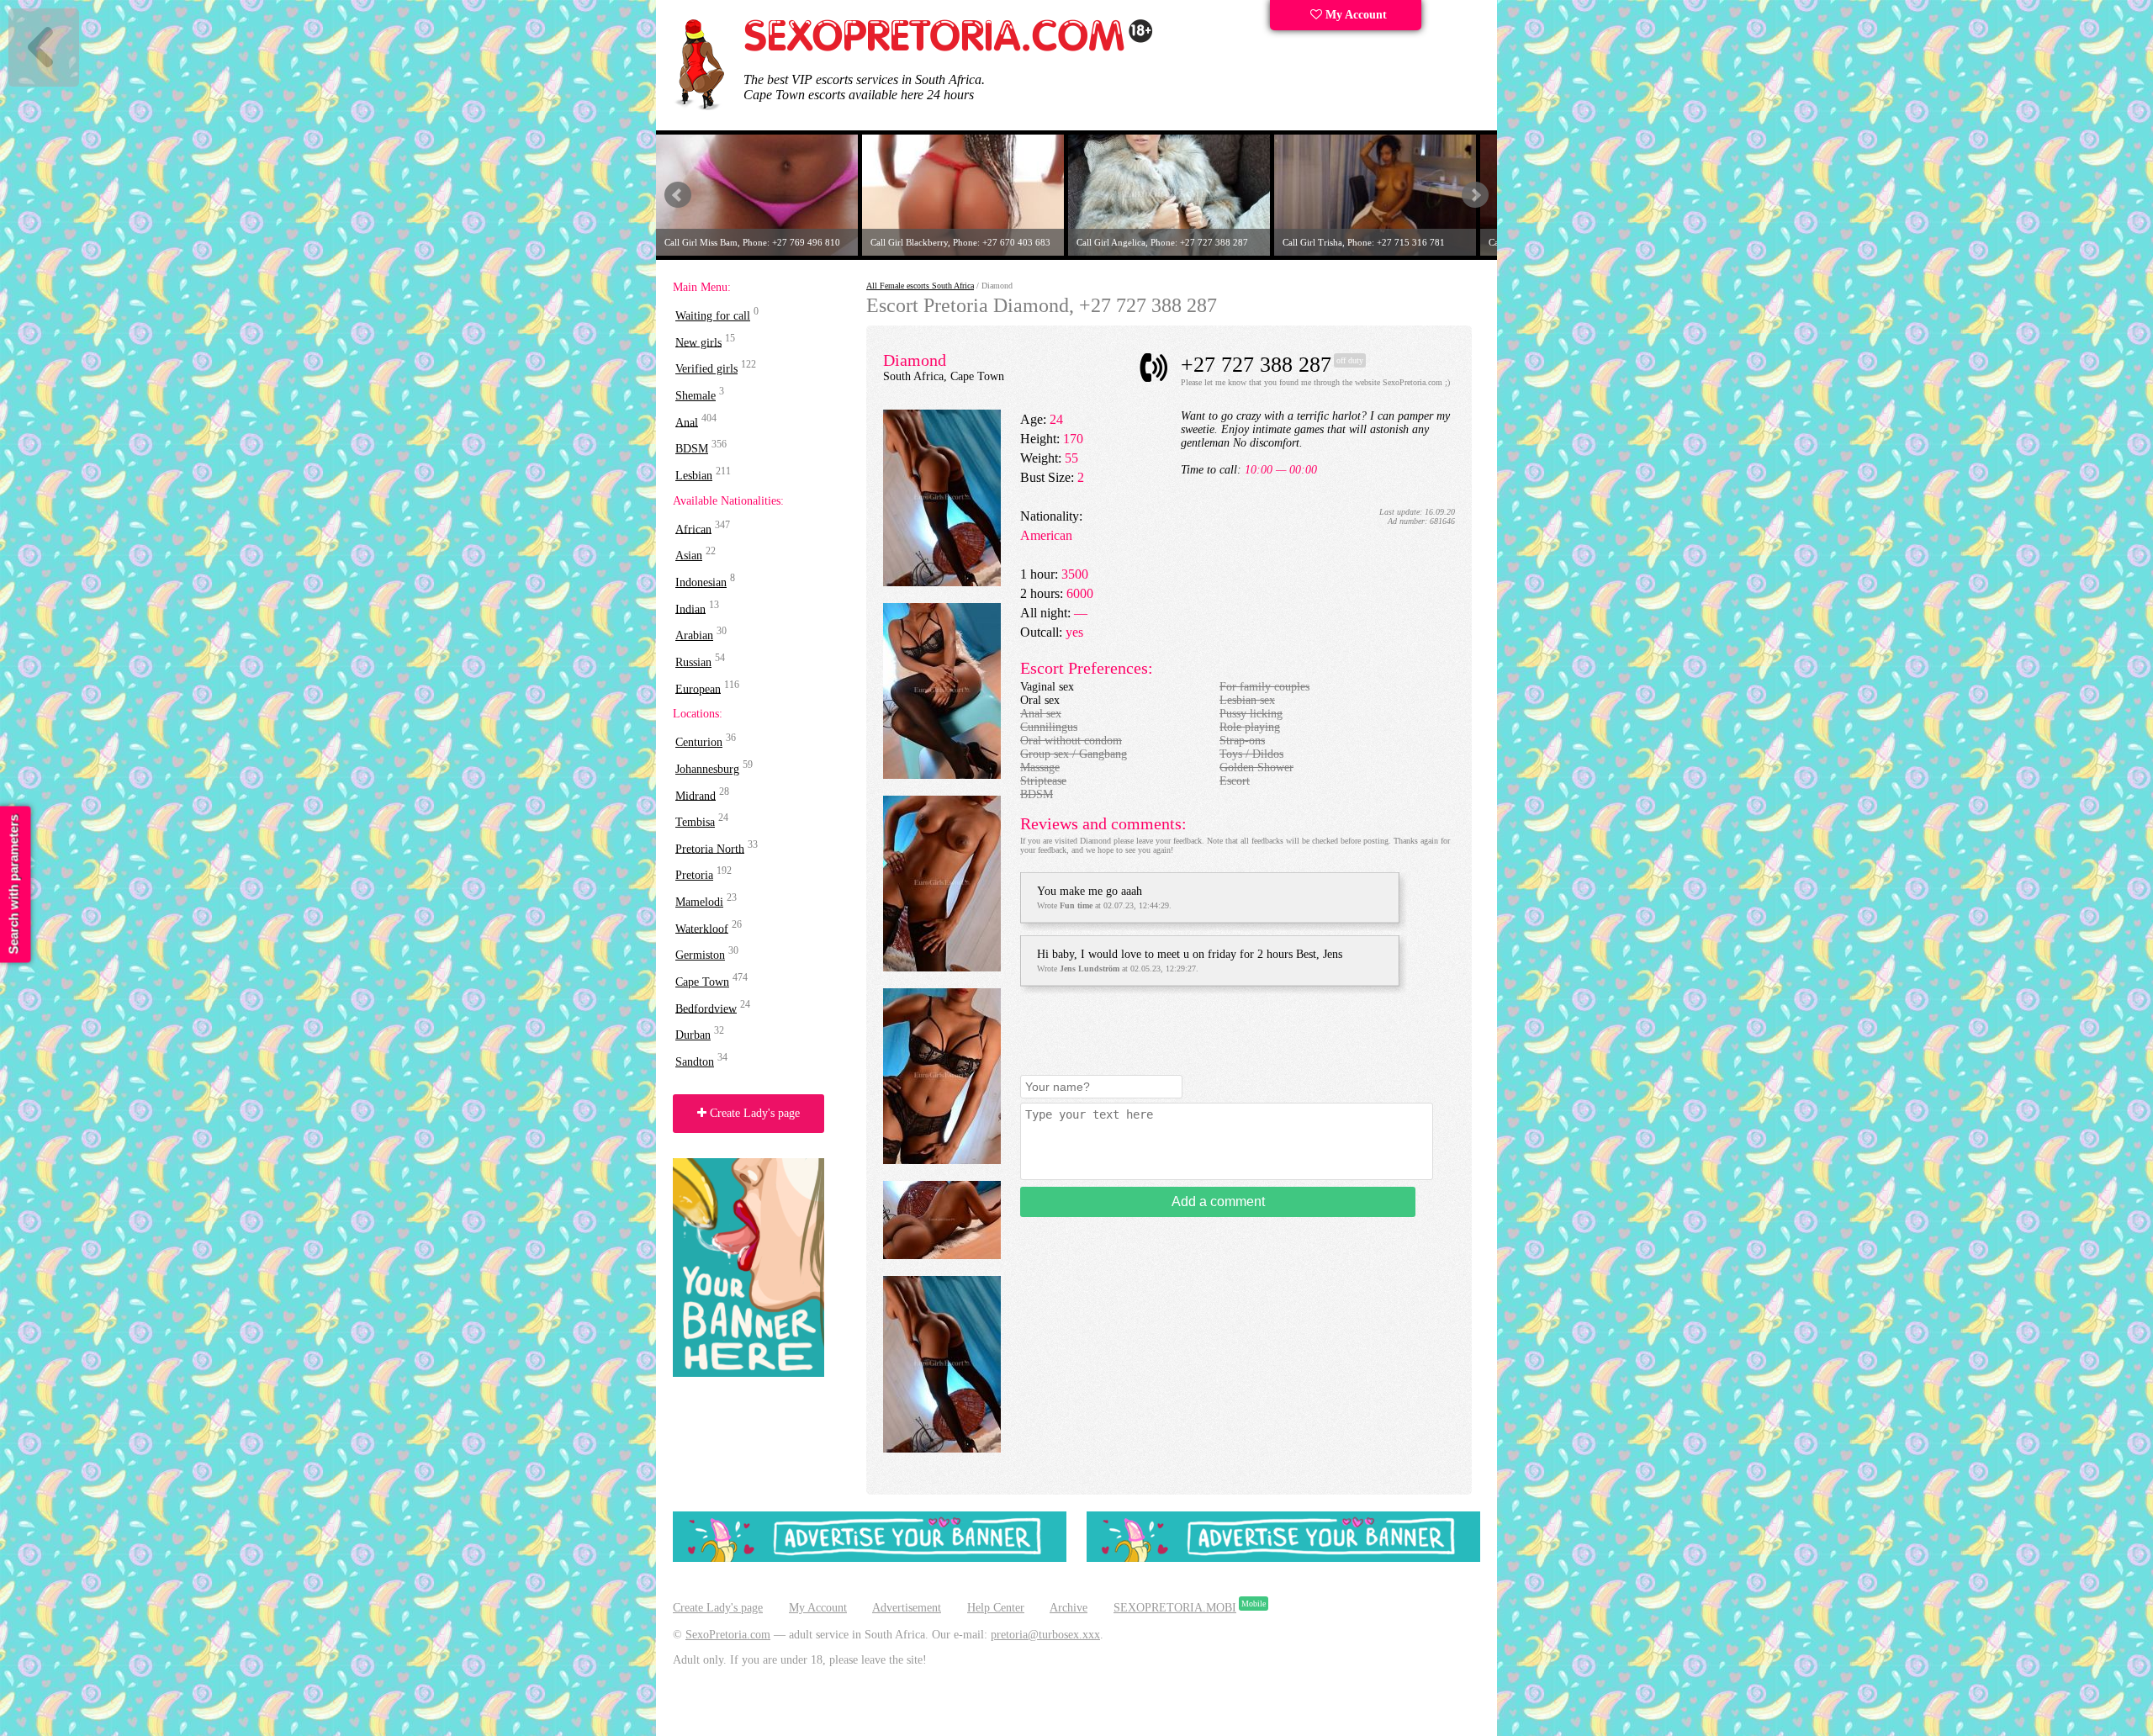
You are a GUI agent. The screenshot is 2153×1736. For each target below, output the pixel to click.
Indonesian (701, 582)
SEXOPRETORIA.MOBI (1175, 1608)
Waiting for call (713, 316)
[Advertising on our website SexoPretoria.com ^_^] (870, 1558)
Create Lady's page (753, 1113)
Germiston (700, 955)
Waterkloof (702, 928)
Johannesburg (707, 769)
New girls (698, 342)
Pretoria (694, 875)
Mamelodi (699, 902)
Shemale (696, 396)
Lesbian (694, 476)
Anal (687, 422)
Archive (1069, 1608)
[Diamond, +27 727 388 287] (942, 582)
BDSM (692, 449)
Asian (689, 556)
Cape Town (702, 982)
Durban (693, 1035)
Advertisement (907, 1608)
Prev (678, 195)
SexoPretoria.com (728, 1635)
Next (1475, 195)
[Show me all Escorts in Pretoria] (949, 48)
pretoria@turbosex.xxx (1045, 1635)
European (698, 688)
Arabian (694, 635)
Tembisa (695, 822)
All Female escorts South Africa (920, 286)
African (693, 529)
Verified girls (706, 369)
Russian (693, 662)
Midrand (696, 795)
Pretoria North (710, 848)
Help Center (996, 1608)
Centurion (699, 742)
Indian (690, 609)
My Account (1354, 15)
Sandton (695, 1062)
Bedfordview (706, 1008)
